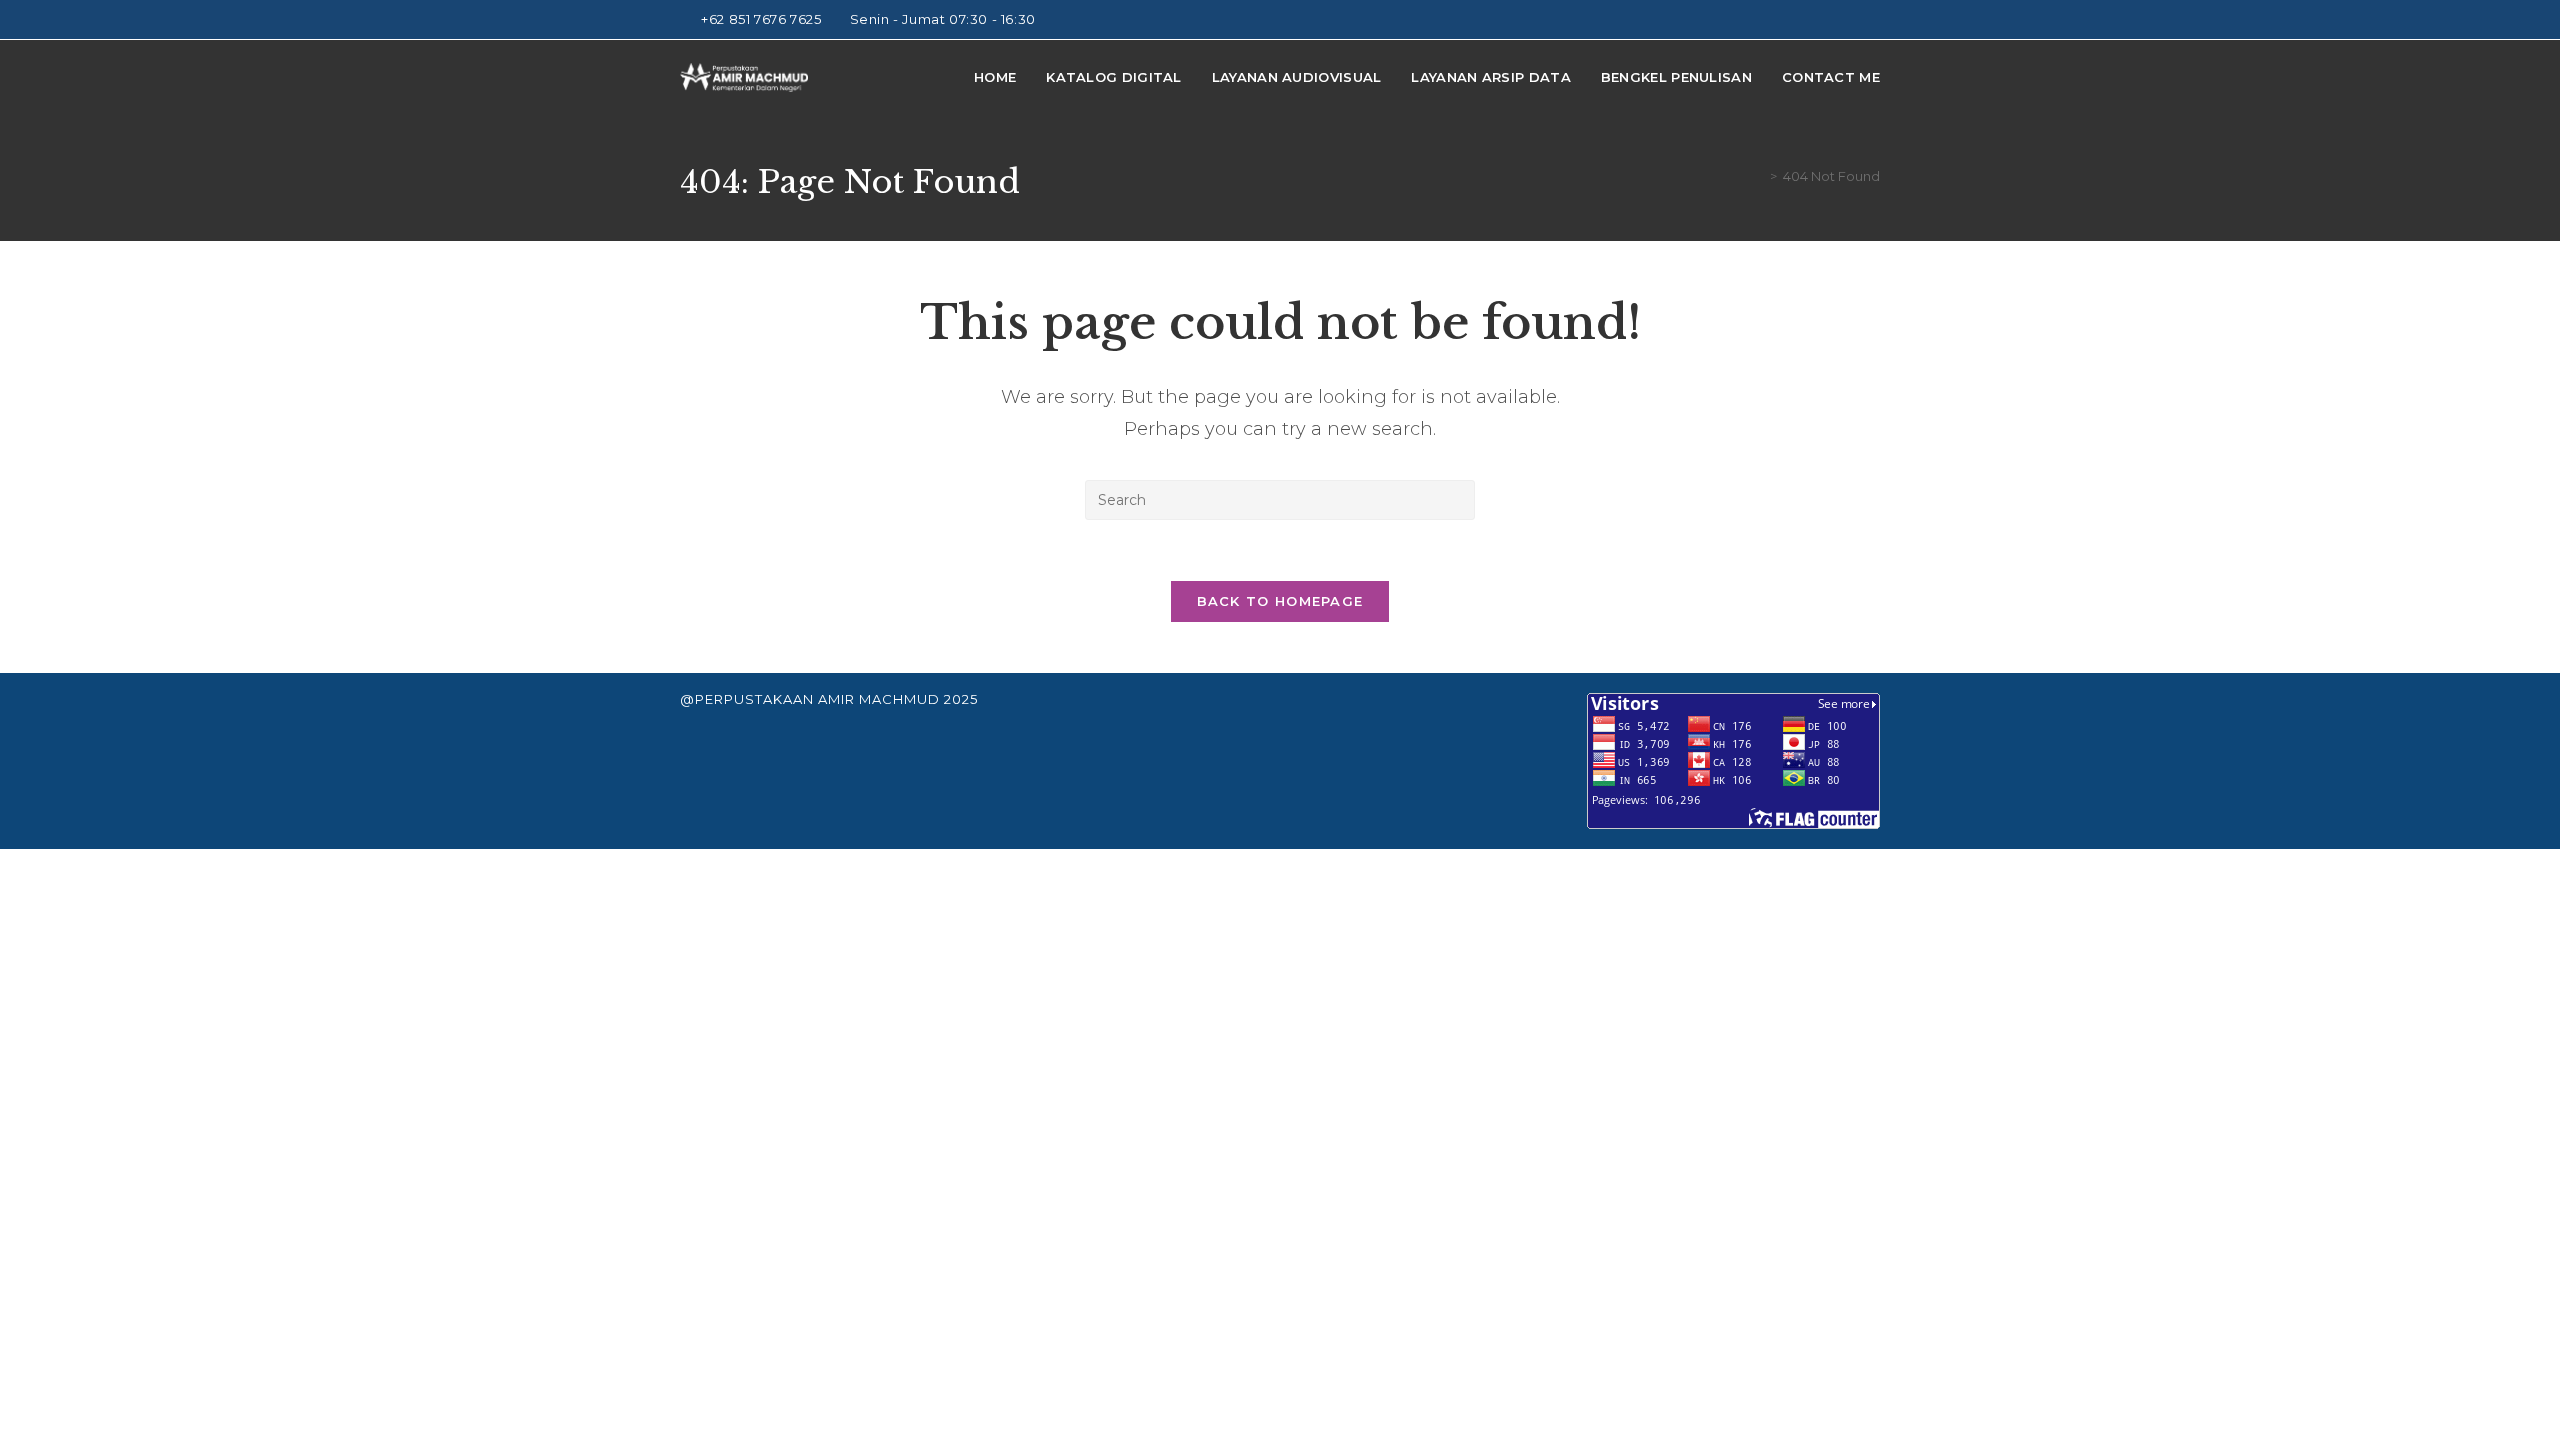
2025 (961, 699)
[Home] (1759, 176)
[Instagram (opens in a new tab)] (1828, 20)
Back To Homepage (1280, 601)
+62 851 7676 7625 (763, 19)
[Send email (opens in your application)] (1871, 20)
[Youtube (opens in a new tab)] (1851, 20)
